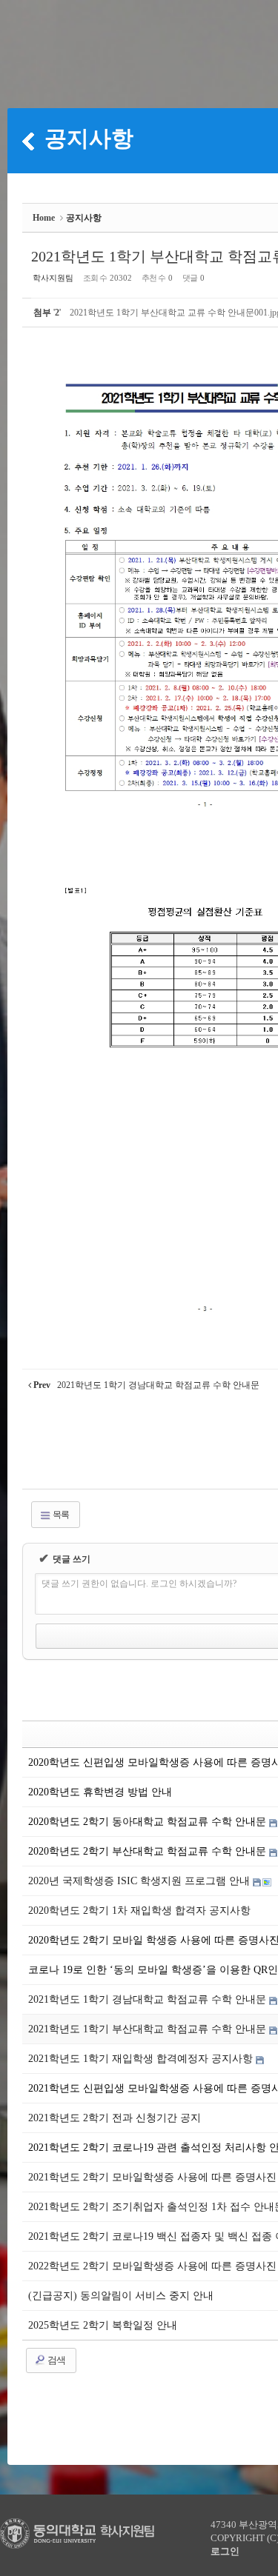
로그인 (225, 2551)
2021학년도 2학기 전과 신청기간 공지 (115, 2118)
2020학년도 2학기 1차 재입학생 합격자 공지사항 (139, 1911)
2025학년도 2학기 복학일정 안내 (103, 2325)
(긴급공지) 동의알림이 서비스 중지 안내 (121, 2296)
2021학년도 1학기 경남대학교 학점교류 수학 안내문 (149, 1999)
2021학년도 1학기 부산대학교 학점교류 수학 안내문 (149, 2029)
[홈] (28, 141)
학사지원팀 (53, 278)
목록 (60, 1515)
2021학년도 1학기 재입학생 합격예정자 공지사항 (142, 2059)
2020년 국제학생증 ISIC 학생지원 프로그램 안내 (140, 1881)
